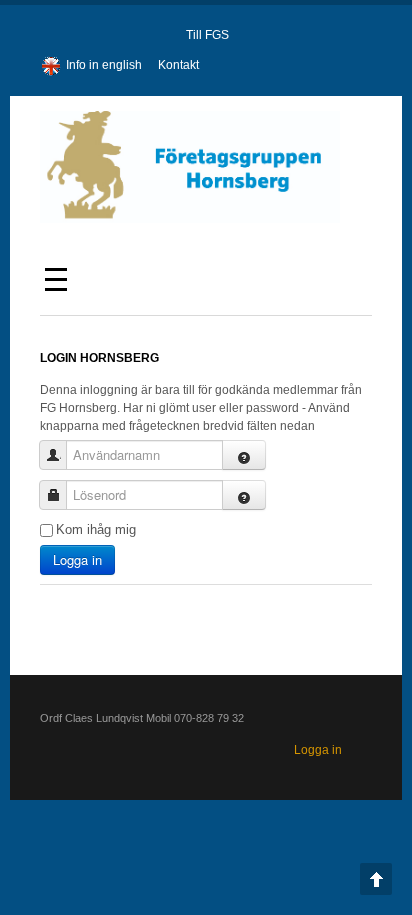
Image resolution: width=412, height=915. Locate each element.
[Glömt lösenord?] (244, 495)
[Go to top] (376, 879)
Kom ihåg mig (96, 529)
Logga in (77, 559)
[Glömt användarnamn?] (244, 455)
